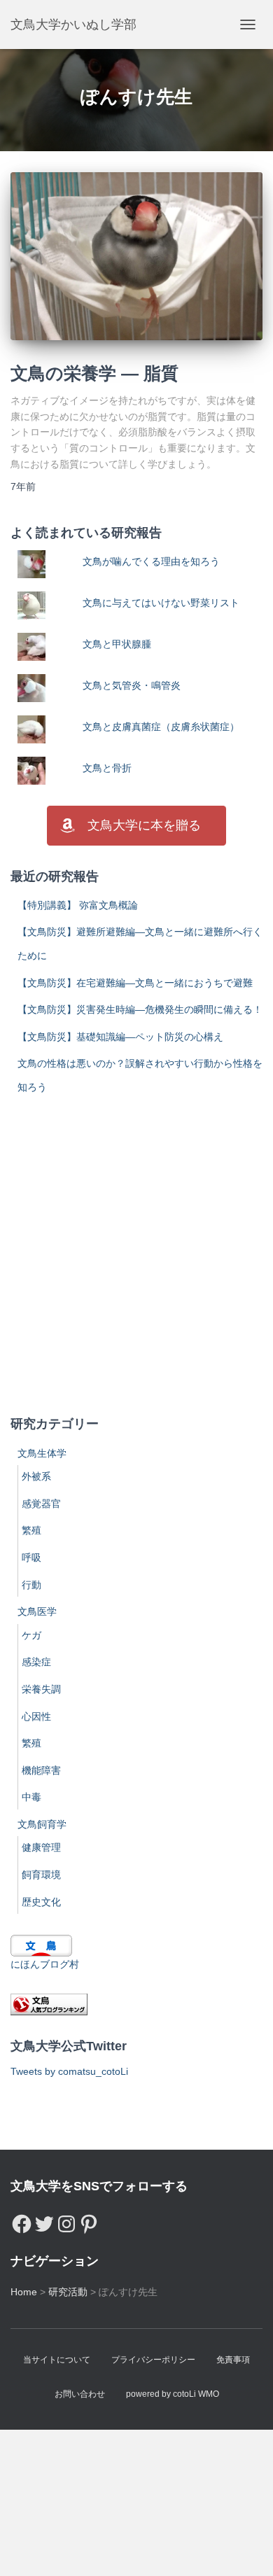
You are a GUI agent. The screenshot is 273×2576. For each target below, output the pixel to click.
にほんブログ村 (45, 1964)
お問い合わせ (80, 2394)
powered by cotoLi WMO (173, 2394)
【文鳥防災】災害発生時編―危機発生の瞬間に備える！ (140, 1009)
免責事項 (233, 2360)
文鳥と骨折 (107, 768)
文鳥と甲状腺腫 (117, 644)
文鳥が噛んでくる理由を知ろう (151, 561)
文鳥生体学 (42, 1453)
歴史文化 (41, 1902)
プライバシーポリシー (153, 2360)
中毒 (31, 1797)
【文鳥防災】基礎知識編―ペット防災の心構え (120, 1037)
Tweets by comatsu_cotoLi (69, 2071)
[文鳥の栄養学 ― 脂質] (136, 256)
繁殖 (31, 1530)
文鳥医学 (37, 1611)
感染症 (36, 1662)
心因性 (36, 1716)
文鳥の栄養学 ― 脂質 (94, 373)
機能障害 (41, 1770)
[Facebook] (22, 2220)
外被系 (36, 1476)
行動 (31, 1585)
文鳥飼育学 (42, 1824)
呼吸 (31, 1557)
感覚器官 (41, 1504)
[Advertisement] (136, 1256)
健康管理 (41, 1847)
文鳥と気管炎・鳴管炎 (132, 685)
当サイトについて (57, 2360)
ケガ (31, 1635)
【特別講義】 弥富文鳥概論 (78, 905)
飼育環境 (41, 1875)
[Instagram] (66, 2220)
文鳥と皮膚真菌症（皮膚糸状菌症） (161, 727)
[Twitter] (44, 2220)
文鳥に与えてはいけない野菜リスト (161, 603)
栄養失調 (41, 1689)
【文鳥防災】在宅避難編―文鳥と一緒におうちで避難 (135, 983)
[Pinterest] (89, 2220)
